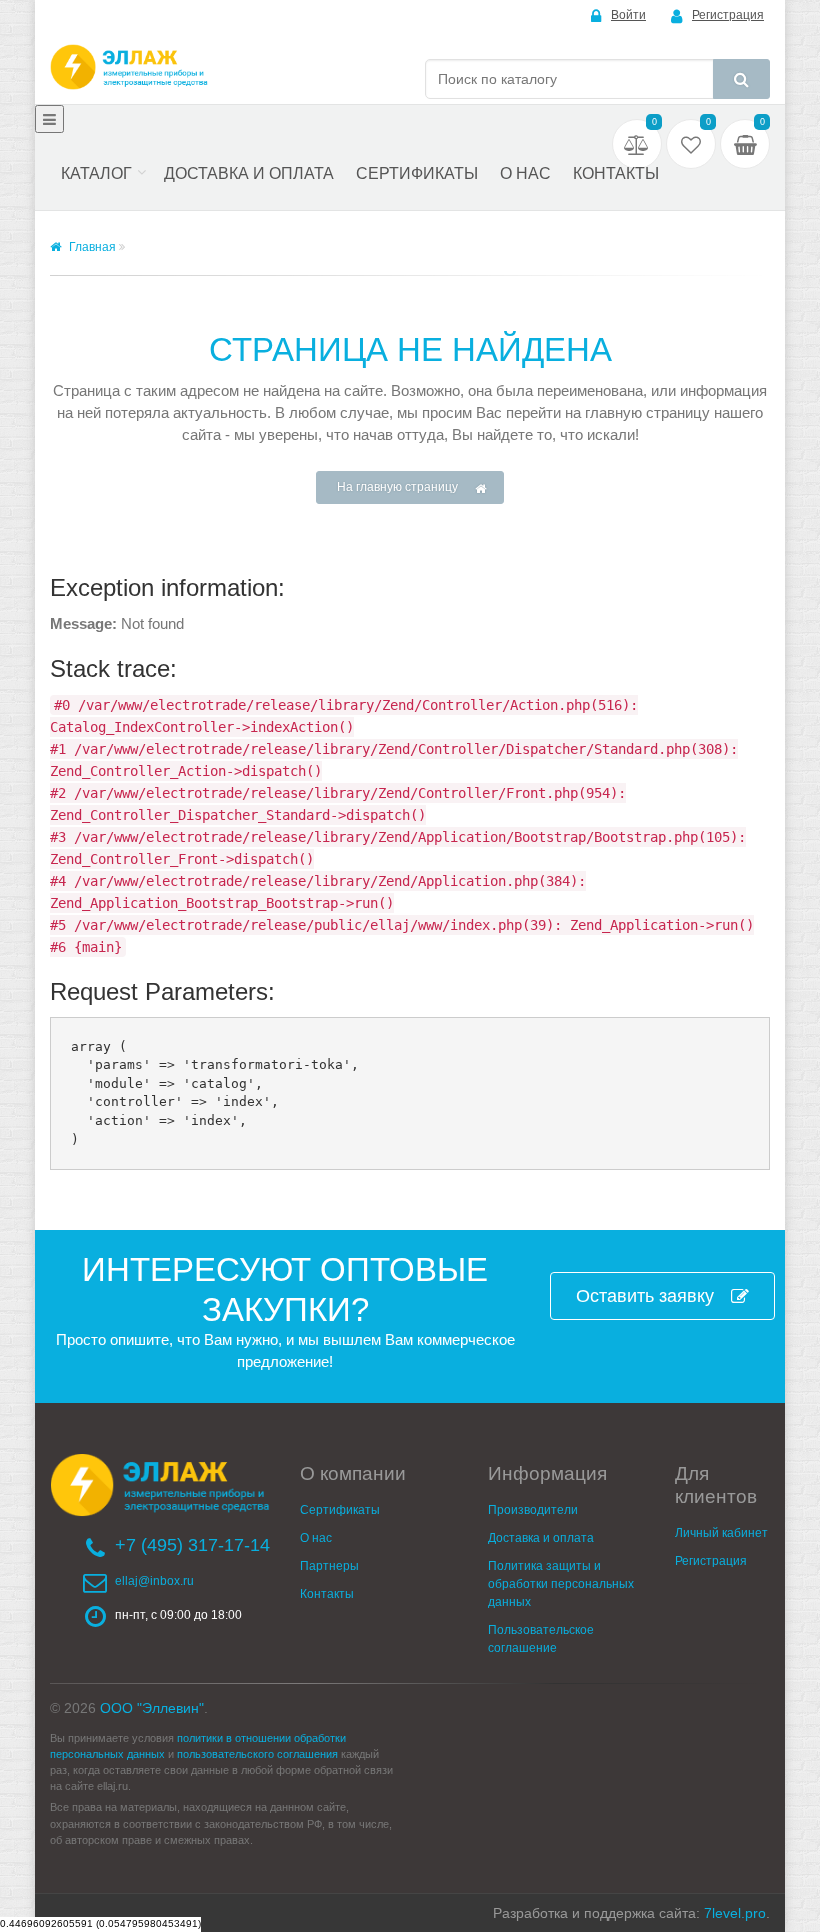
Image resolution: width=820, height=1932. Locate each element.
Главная (91, 247)
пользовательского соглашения (257, 1754)
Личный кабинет (721, 1533)
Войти (628, 15)
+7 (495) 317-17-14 (192, 1545)
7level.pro (735, 1913)
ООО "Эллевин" (152, 1708)
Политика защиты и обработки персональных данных (561, 1584)
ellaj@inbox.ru (154, 1581)
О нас (525, 173)
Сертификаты (417, 173)
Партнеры (329, 1566)
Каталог (96, 173)
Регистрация (728, 15)
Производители (533, 1510)
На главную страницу (397, 487)
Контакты (616, 173)
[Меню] (49, 119)
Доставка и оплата (249, 173)
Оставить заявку (645, 1296)
